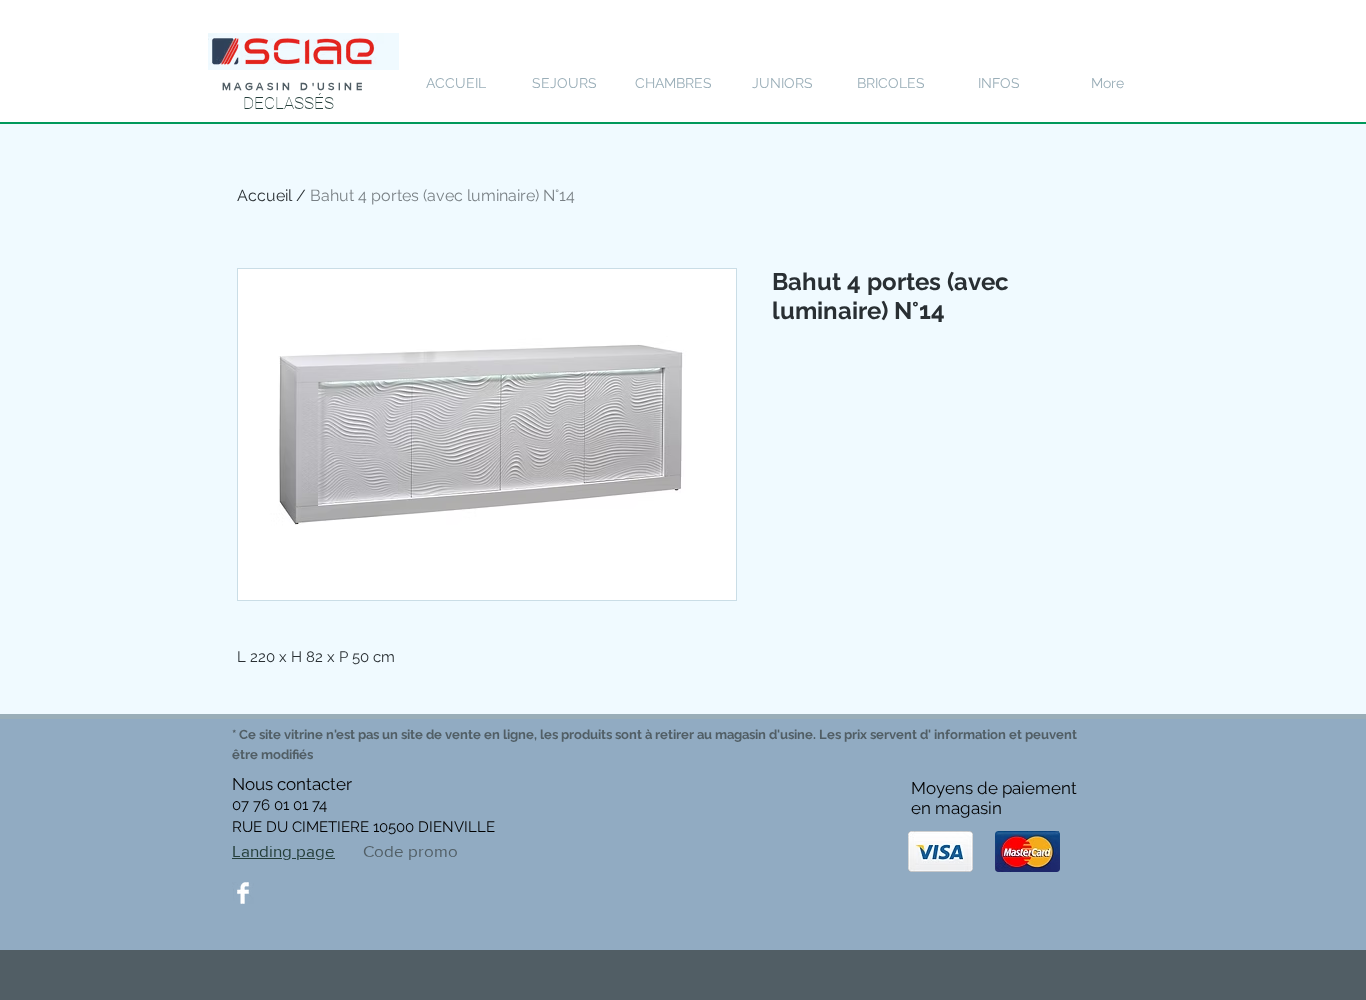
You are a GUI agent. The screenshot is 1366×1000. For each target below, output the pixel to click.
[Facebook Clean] (243, 893)
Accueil (264, 195)
